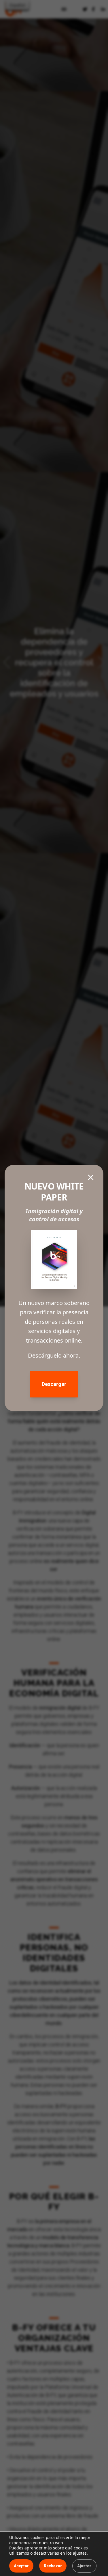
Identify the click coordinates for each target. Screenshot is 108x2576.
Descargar (54, 1384)
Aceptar (21, 2566)
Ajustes (84, 2566)
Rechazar (53, 2566)
